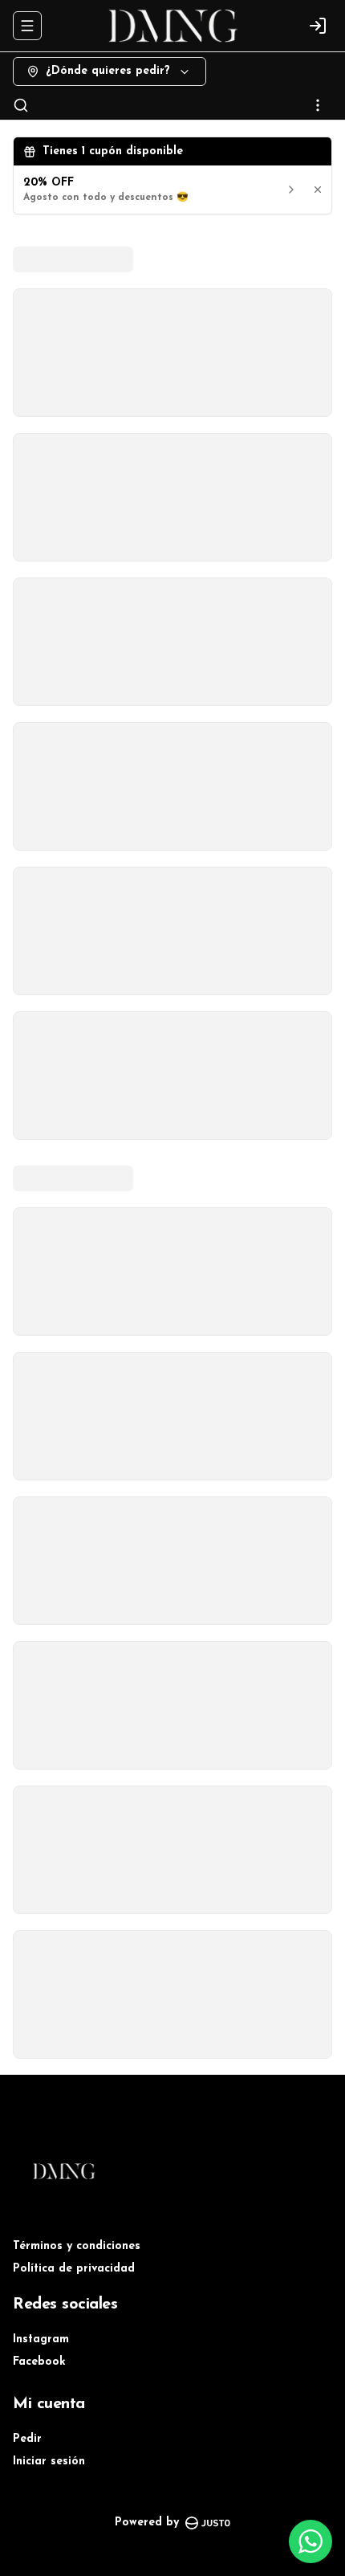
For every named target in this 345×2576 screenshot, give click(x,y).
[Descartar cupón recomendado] (318, 190)
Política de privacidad (74, 2269)
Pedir (27, 2439)
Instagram (41, 2339)
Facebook (39, 2362)
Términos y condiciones (77, 2246)
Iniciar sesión (49, 2462)
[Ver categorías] (318, 105)
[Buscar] (21, 105)
